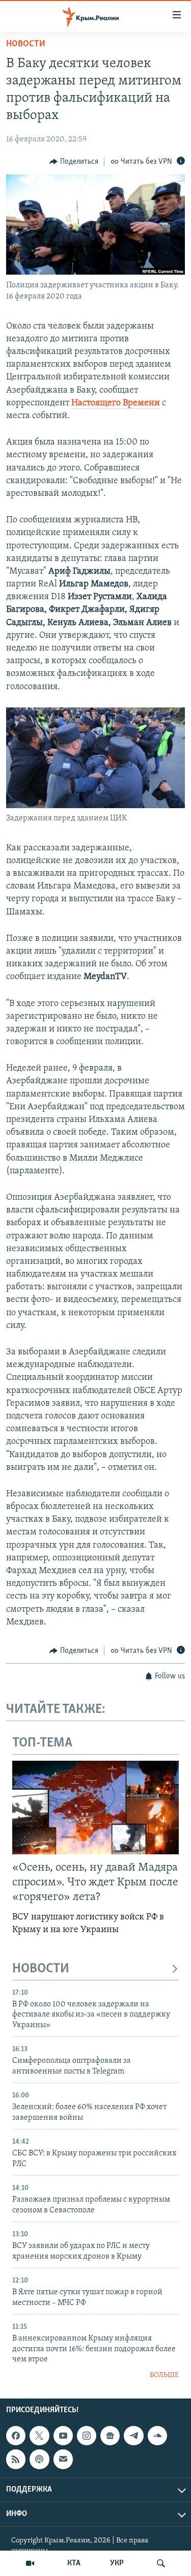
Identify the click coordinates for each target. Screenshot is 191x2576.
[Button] (74, 162)
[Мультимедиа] (30, 2563)
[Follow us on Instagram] (87, 2436)
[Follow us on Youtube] (63, 2436)
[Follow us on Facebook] (16, 2436)
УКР (117, 2563)
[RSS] (16, 2459)
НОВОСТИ (41, 1969)
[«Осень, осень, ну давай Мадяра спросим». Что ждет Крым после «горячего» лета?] (95, 1808)
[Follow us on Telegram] (133, 2436)
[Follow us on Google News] (110, 2436)
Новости (26, 44)
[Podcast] (39, 2459)
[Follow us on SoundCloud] (157, 2436)
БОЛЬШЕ (164, 2375)
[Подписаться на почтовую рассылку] (63, 2459)
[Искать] (161, 2563)
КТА (74, 2563)
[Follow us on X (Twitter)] (39, 2436)
